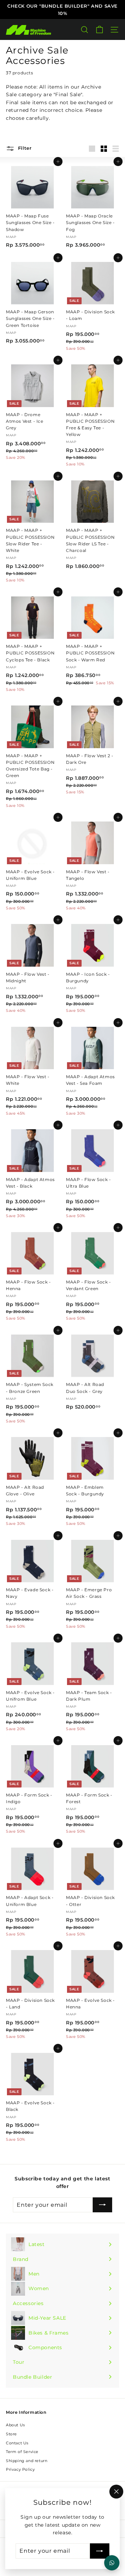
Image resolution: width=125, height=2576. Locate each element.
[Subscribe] (100, 2551)
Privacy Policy (20, 2469)
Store (11, 2434)
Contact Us (17, 2443)
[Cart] (99, 30)
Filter (24, 148)
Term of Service (22, 2452)
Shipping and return (27, 2461)
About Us (15, 2425)
